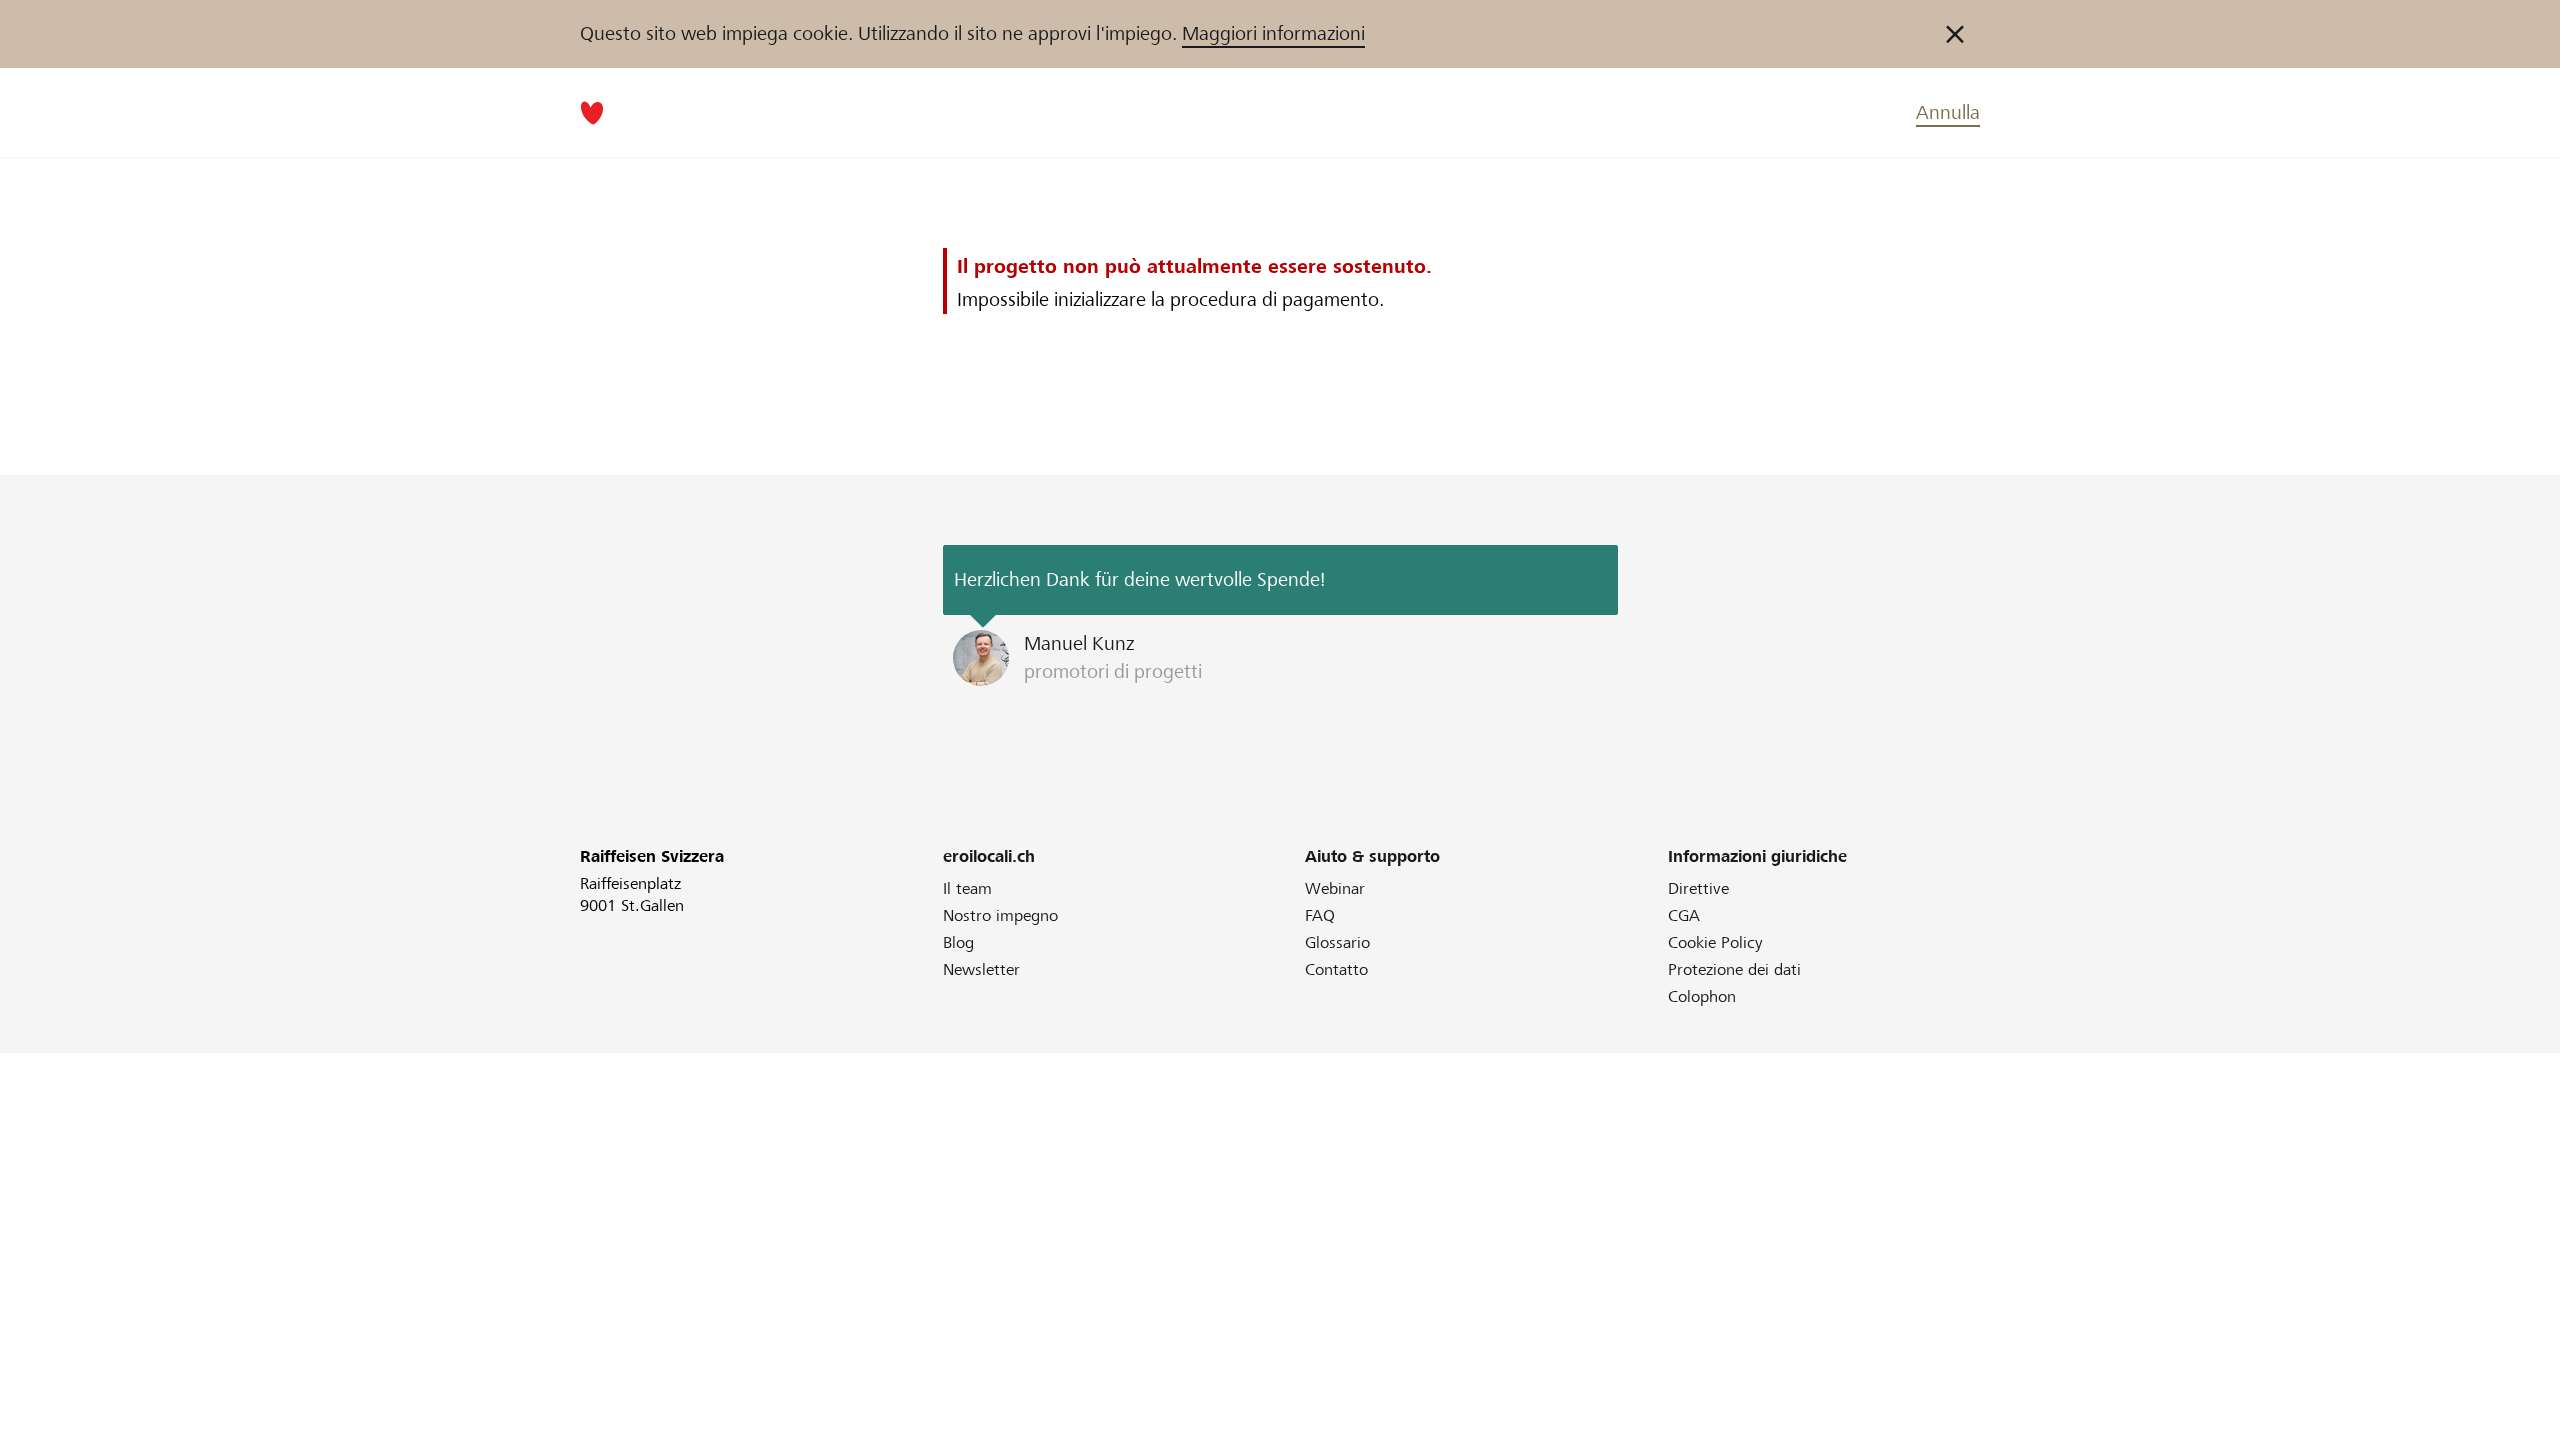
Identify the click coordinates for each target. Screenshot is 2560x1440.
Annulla (1948, 112)
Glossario (1337, 942)
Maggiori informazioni (1273, 33)
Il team (967, 888)
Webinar (1335, 888)
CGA (1684, 915)
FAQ (1320, 915)
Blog (958, 942)
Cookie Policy (1715, 942)
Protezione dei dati (1734, 969)
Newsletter (981, 969)
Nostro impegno (1000, 915)
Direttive (1698, 888)
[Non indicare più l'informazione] (1955, 34)
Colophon (1702, 996)
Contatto (1336, 969)
